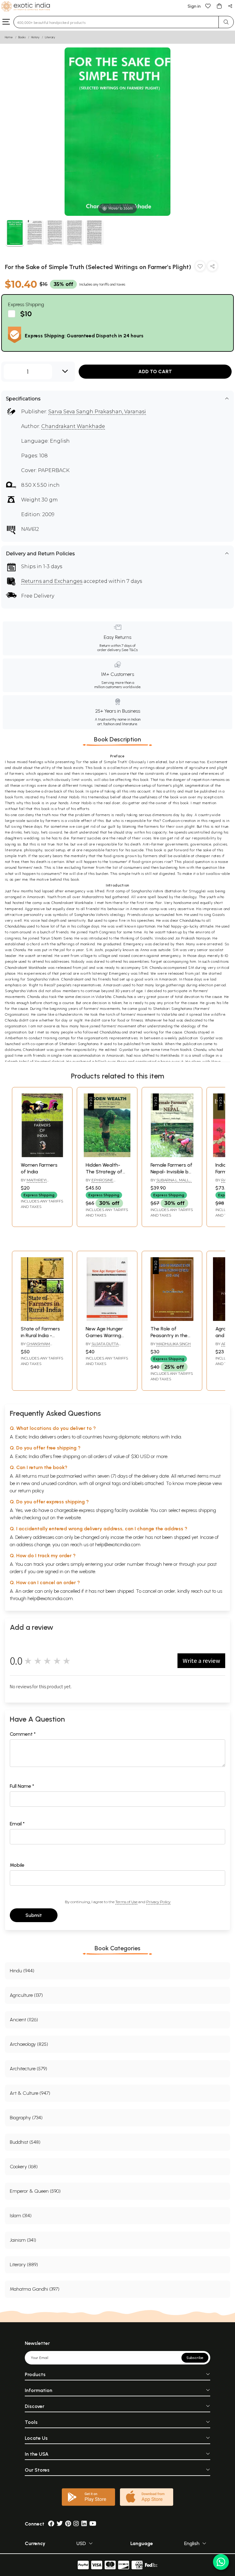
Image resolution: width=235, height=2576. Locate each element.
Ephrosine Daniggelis (99, 1183)
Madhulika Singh (173, 1344)
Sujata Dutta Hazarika (102, 1346)
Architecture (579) (28, 2069)
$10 (26, 314)
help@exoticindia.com (118, 1545)
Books (22, 37)
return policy (31, 1491)
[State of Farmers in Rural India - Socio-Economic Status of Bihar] (42, 1319)
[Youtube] (93, 2524)
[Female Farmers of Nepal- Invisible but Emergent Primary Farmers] (172, 1155)
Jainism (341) (23, 2240)
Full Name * (22, 1786)
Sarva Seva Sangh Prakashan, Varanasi (97, 412)
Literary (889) (24, 2265)
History (35, 37)
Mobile (17, 1865)
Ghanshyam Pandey (35, 1346)
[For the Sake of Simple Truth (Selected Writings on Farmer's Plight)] (15, 233)
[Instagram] (76, 2524)
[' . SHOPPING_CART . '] (219, 6)
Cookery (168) (24, 2167)
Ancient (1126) (24, 2020)
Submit (34, 1915)
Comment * (23, 1734)
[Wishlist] (208, 6)
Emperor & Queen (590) (35, 2191)
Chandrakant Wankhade (73, 426)
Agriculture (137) (26, 1995)
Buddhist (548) (25, 2142)
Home (9, 37)
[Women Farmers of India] (42, 1155)
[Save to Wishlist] (200, 267)
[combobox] (116, 22)
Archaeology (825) (29, 2044)
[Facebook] (51, 2524)
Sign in (194, 6)
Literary (50, 37)
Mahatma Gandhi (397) (35, 2289)
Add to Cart (155, 371)
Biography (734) (26, 2118)
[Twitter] (60, 2524)
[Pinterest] (68, 2524)
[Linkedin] (84, 2524)
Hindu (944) (22, 1971)
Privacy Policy (158, 1902)
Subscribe (195, 2358)
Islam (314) (21, 2216)
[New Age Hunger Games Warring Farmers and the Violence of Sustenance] (107, 1319)
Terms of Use (126, 1902)
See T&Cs (130, 650)
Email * (17, 1824)
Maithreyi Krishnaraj (34, 1183)
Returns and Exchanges (52, 581)
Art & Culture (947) (30, 2093)
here (168, 1564)
